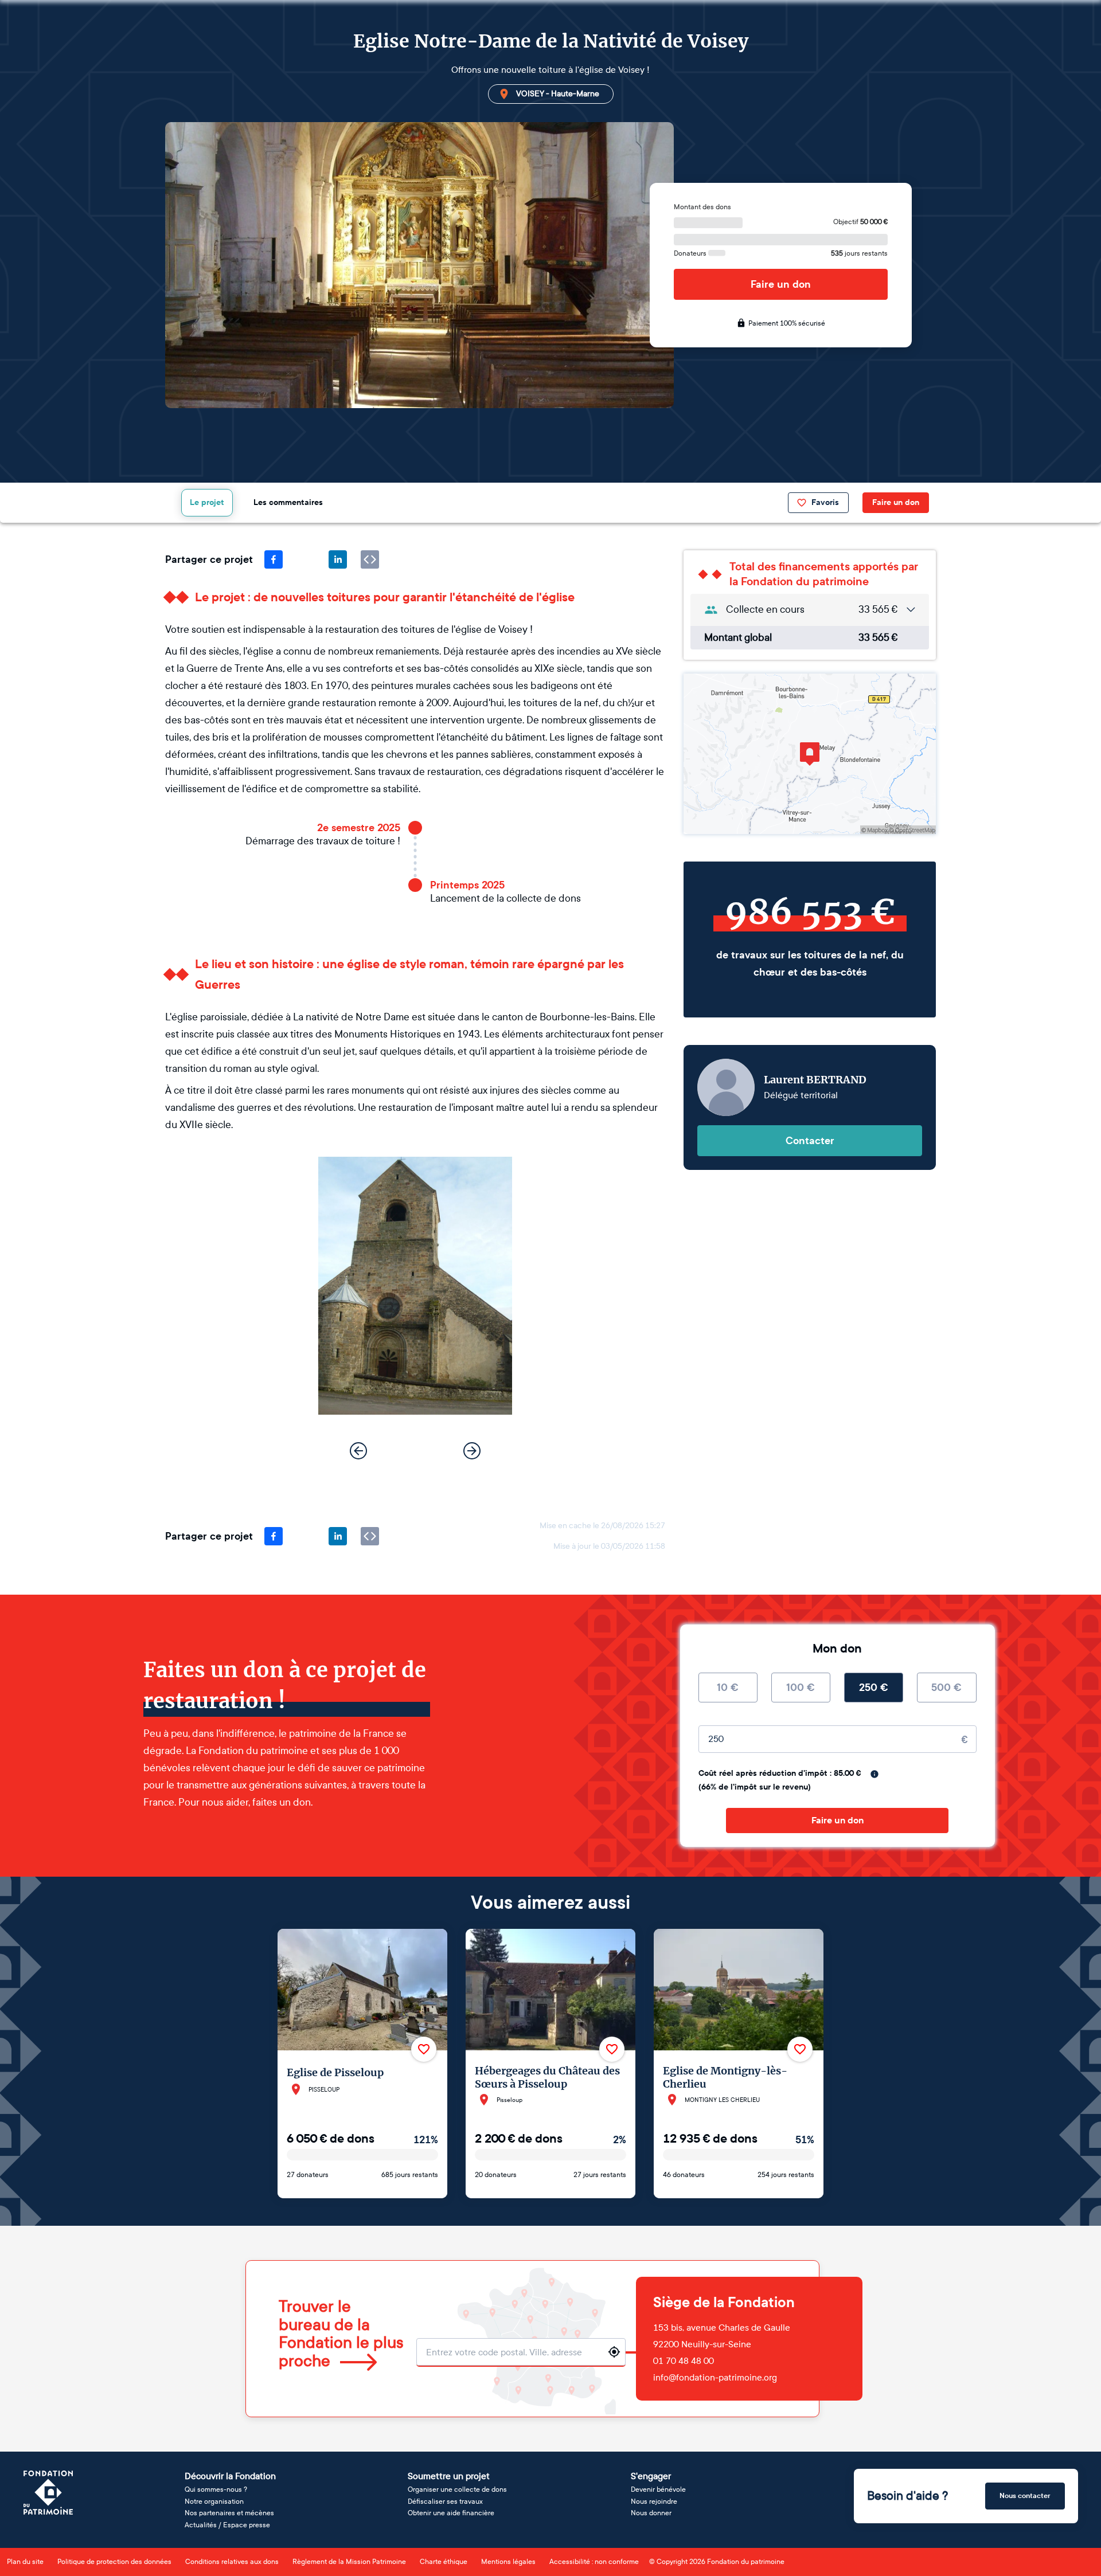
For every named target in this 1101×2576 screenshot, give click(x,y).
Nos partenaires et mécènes (229, 2513)
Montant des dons (702, 207)
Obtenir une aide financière (451, 2513)
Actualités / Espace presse (227, 2525)
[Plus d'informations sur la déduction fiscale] (874, 1774)
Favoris (825, 502)
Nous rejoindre (654, 2501)
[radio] (728, 1688)
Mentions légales (508, 2562)
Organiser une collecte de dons (457, 2489)
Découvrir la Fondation (230, 2476)
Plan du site (25, 2562)
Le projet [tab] (207, 502)
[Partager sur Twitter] (306, 559)
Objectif (860, 222)
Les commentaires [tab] (288, 502)
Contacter (810, 1141)
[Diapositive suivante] (472, 1451)
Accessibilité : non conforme (594, 2562)
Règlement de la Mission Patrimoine (349, 2562)
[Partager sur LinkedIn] (338, 559)
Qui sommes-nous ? (216, 2489)
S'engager (651, 2476)
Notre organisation (214, 2501)
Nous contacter (1025, 2496)
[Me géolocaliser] (614, 2352)
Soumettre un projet (449, 2476)
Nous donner (651, 2513)
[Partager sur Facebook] (274, 559)
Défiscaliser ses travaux (445, 2501)
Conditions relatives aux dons (232, 2562)
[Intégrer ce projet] (370, 559)
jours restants (859, 253)
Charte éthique (444, 2562)
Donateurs (691, 253)
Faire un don (781, 284)
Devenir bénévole (658, 2489)
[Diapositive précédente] (358, 1451)
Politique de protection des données (114, 2562)
